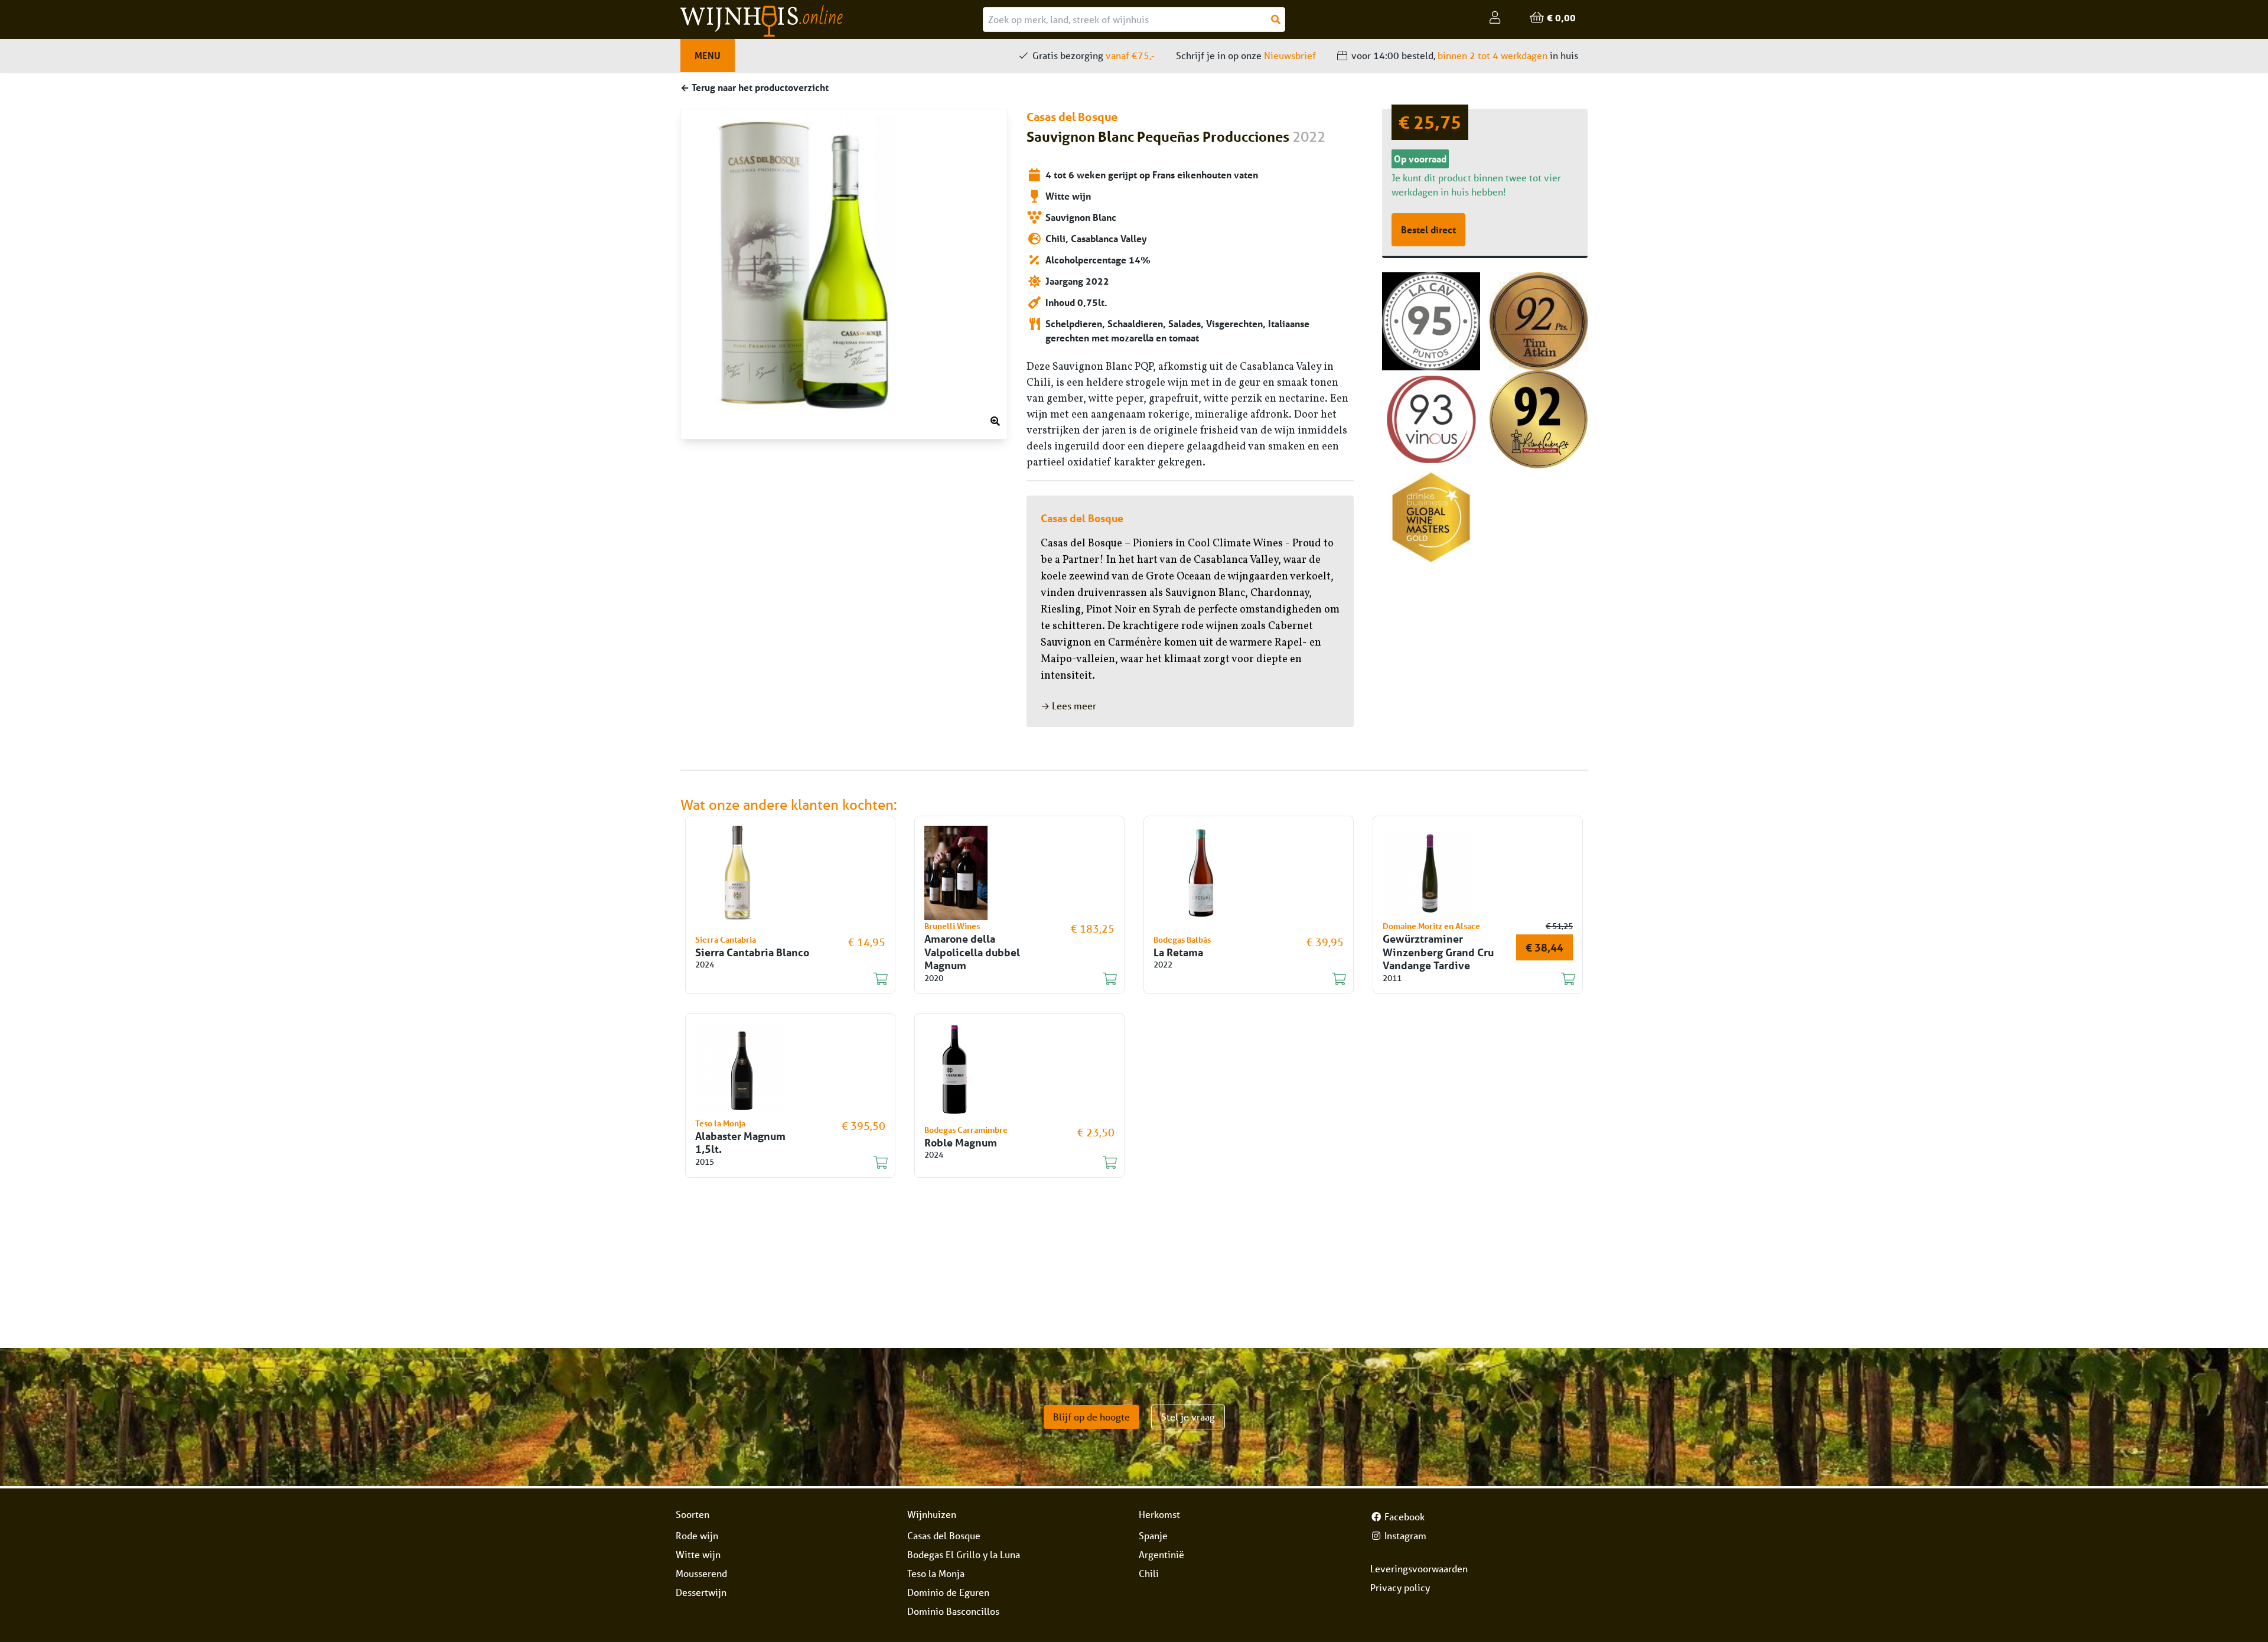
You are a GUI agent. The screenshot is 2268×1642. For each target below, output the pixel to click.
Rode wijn (697, 1535)
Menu (708, 55)
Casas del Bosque (944, 1535)
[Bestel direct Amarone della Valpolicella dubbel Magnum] (1012, 979)
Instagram (1404, 1535)
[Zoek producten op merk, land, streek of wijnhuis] (1276, 19)
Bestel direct (1428, 229)
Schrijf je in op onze (1246, 55)
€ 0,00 (1560, 17)
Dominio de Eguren (948, 1592)
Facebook (1403, 1516)
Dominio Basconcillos (953, 1611)
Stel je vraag (1188, 1417)
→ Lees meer (1068, 706)
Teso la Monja (936, 1573)
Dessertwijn (701, 1592)
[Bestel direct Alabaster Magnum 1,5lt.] (783, 1163)
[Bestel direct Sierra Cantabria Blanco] (783, 979)
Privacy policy (1400, 1587)
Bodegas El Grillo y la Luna (964, 1554)
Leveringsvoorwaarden (1419, 1568)
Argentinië (1161, 1554)
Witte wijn (698, 1554)
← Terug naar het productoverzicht (755, 87)
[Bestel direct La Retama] (1241, 979)
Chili (1149, 1573)
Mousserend (701, 1573)
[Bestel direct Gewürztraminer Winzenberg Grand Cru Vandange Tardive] (1471, 979)
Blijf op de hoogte (1091, 1417)
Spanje (1153, 1535)
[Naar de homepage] (832, 21)
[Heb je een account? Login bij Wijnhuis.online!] (1495, 18)
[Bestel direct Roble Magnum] (1012, 1163)
